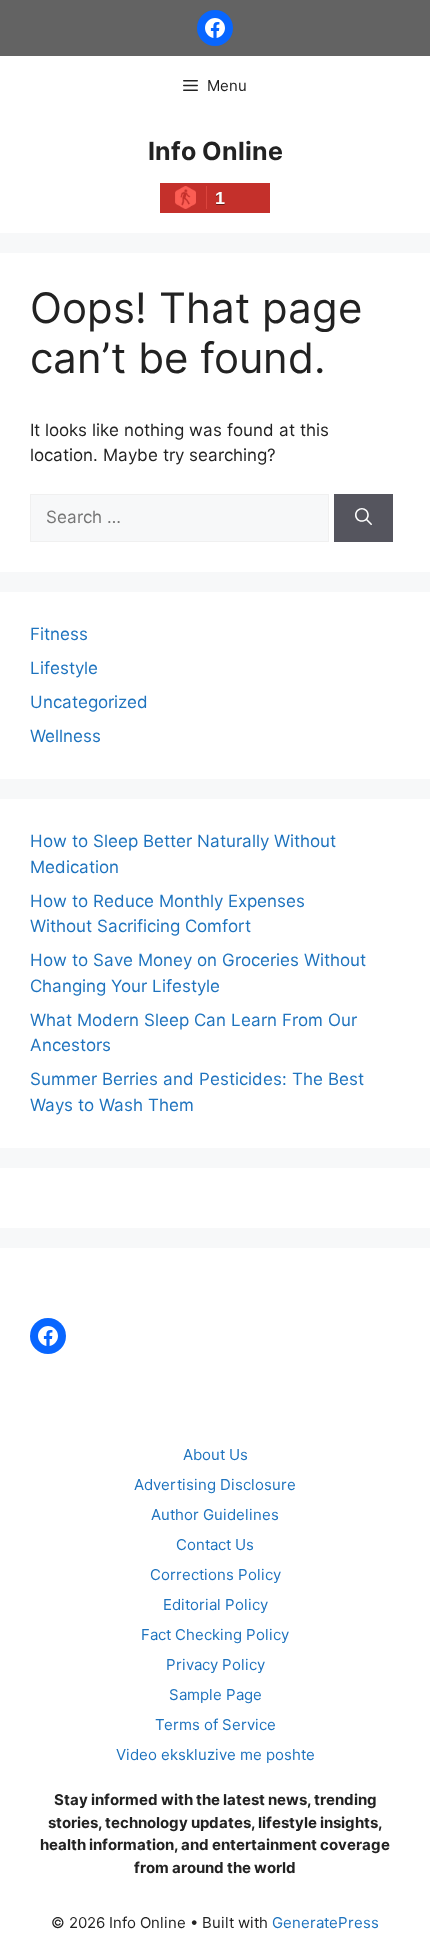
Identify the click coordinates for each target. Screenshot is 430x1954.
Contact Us (215, 1544)
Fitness (59, 634)
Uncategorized (89, 702)
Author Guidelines (215, 1514)
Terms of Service (215, 1724)
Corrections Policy (215, 1574)
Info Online (215, 151)
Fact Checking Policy (215, 1634)
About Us (215, 1454)
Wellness (65, 736)
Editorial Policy (215, 1604)
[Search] (363, 518)
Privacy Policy (215, 1664)
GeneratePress (325, 1922)
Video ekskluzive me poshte (215, 1754)
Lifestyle (64, 668)
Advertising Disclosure (215, 1484)
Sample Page (215, 1694)
